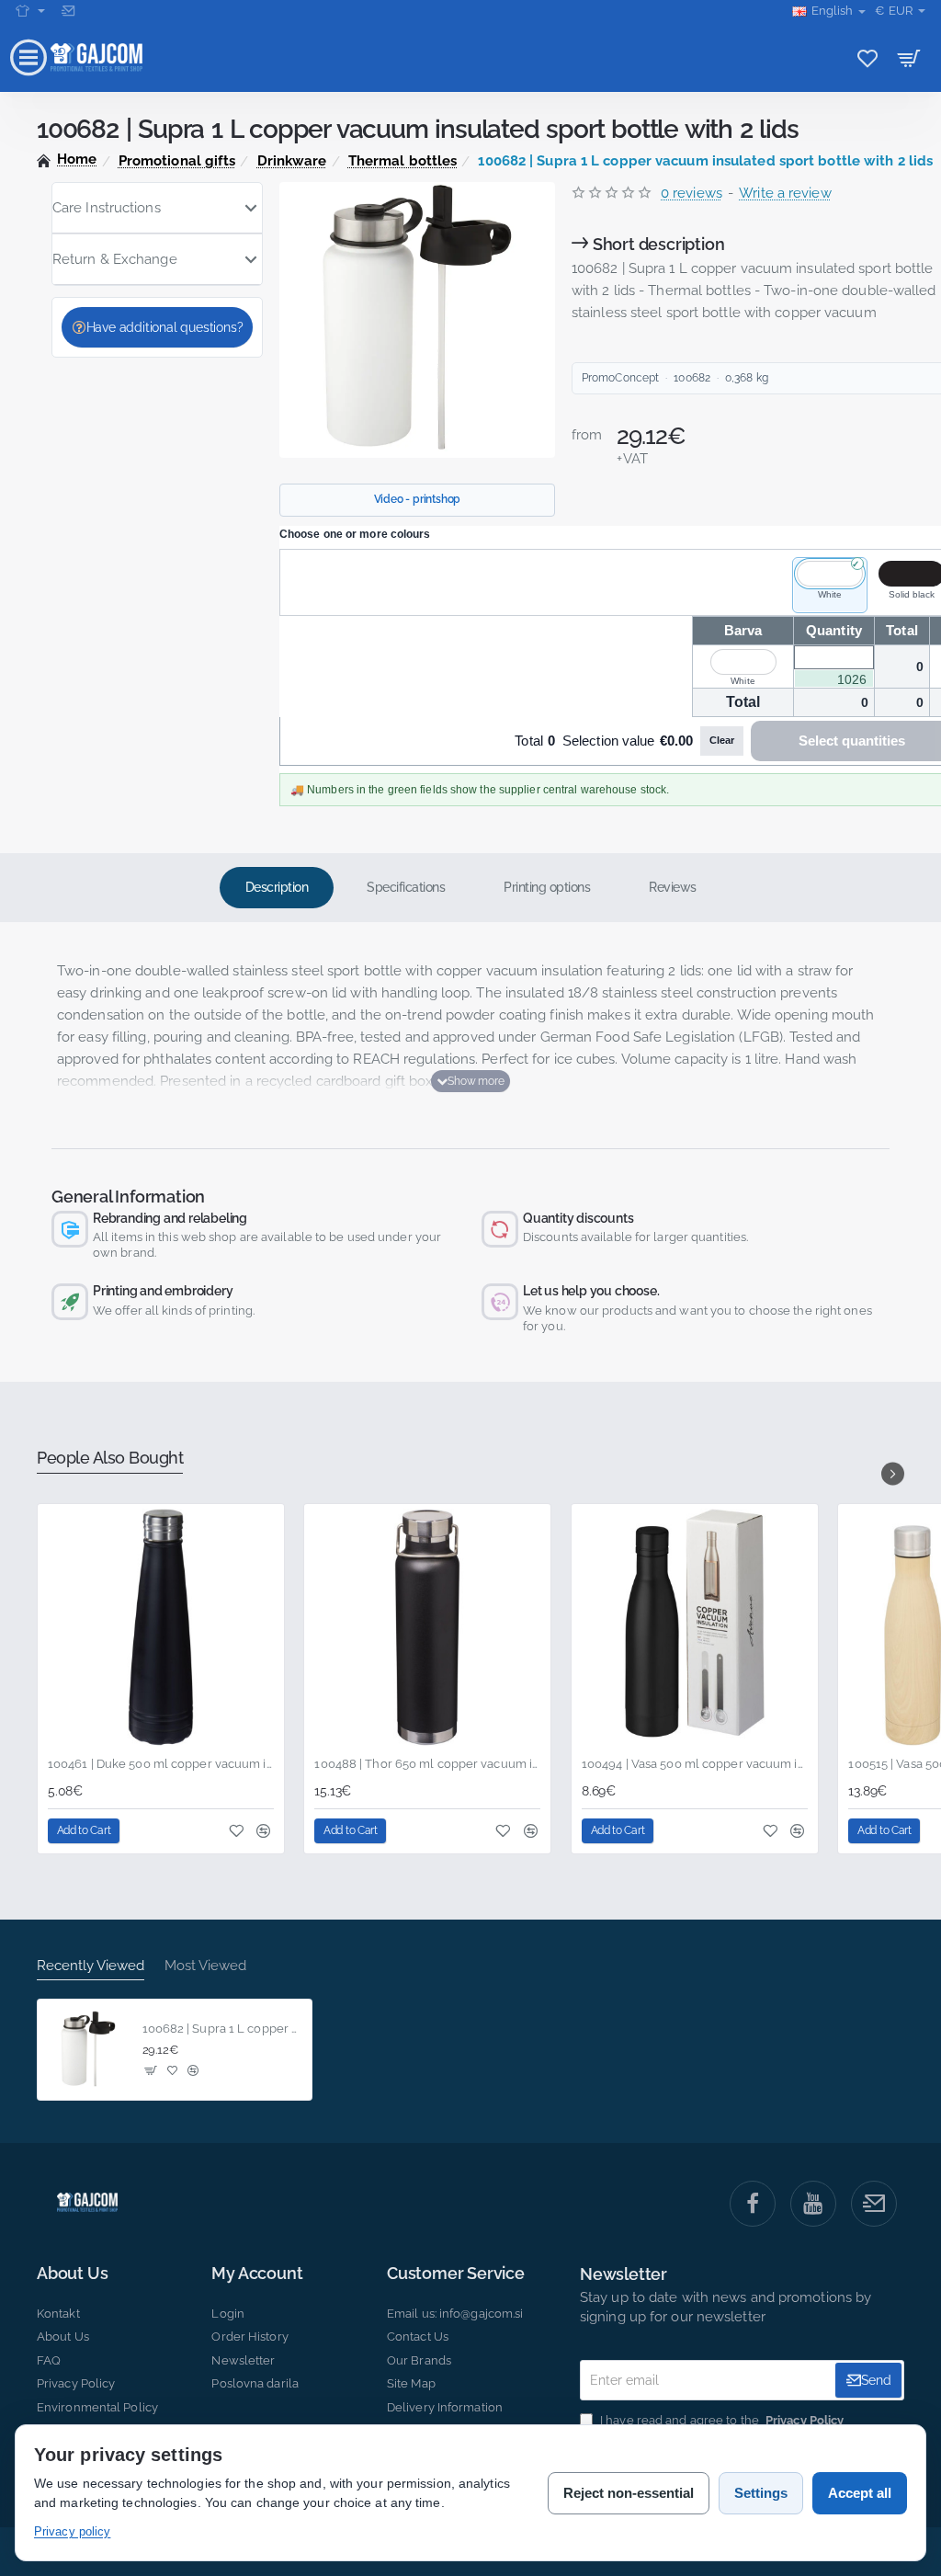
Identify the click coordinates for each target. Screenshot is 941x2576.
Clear (722, 740)
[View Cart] (909, 57)
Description (277, 887)
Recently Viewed (91, 1966)
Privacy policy (72, 2531)
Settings (761, 2493)
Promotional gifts (177, 161)
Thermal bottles (403, 161)
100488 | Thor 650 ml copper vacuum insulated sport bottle (427, 1764)
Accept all (860, 2493)
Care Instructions (107, 208)
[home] (67, 160)
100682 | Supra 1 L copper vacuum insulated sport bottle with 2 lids (222, 2029)
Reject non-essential (629, 2493)
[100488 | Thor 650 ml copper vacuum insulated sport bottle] (427, 1627)
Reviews (673, 887)
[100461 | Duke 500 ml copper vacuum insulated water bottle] (161, 1627)
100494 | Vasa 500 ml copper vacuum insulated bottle (695, 1764)
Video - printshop (418, 499)
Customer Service (456, 2274)
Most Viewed (205, 1966)
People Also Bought (110, 1458)
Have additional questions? (165, 327)
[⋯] (30, 11)
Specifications (406, 887)
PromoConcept (620, 378)
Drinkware (292, 161)
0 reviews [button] (692, 193)
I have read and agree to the (720, 2420)
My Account (257, 2274)
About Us (72, 2274)
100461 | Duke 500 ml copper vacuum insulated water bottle (161, 1764)
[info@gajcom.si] (70, 11)
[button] (470, 1081)
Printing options (547, 887)
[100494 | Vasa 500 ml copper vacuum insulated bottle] (695, 1627)
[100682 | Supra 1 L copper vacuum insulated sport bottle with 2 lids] (88, 2050)
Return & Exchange (115, 259)
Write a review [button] (785, 193)
